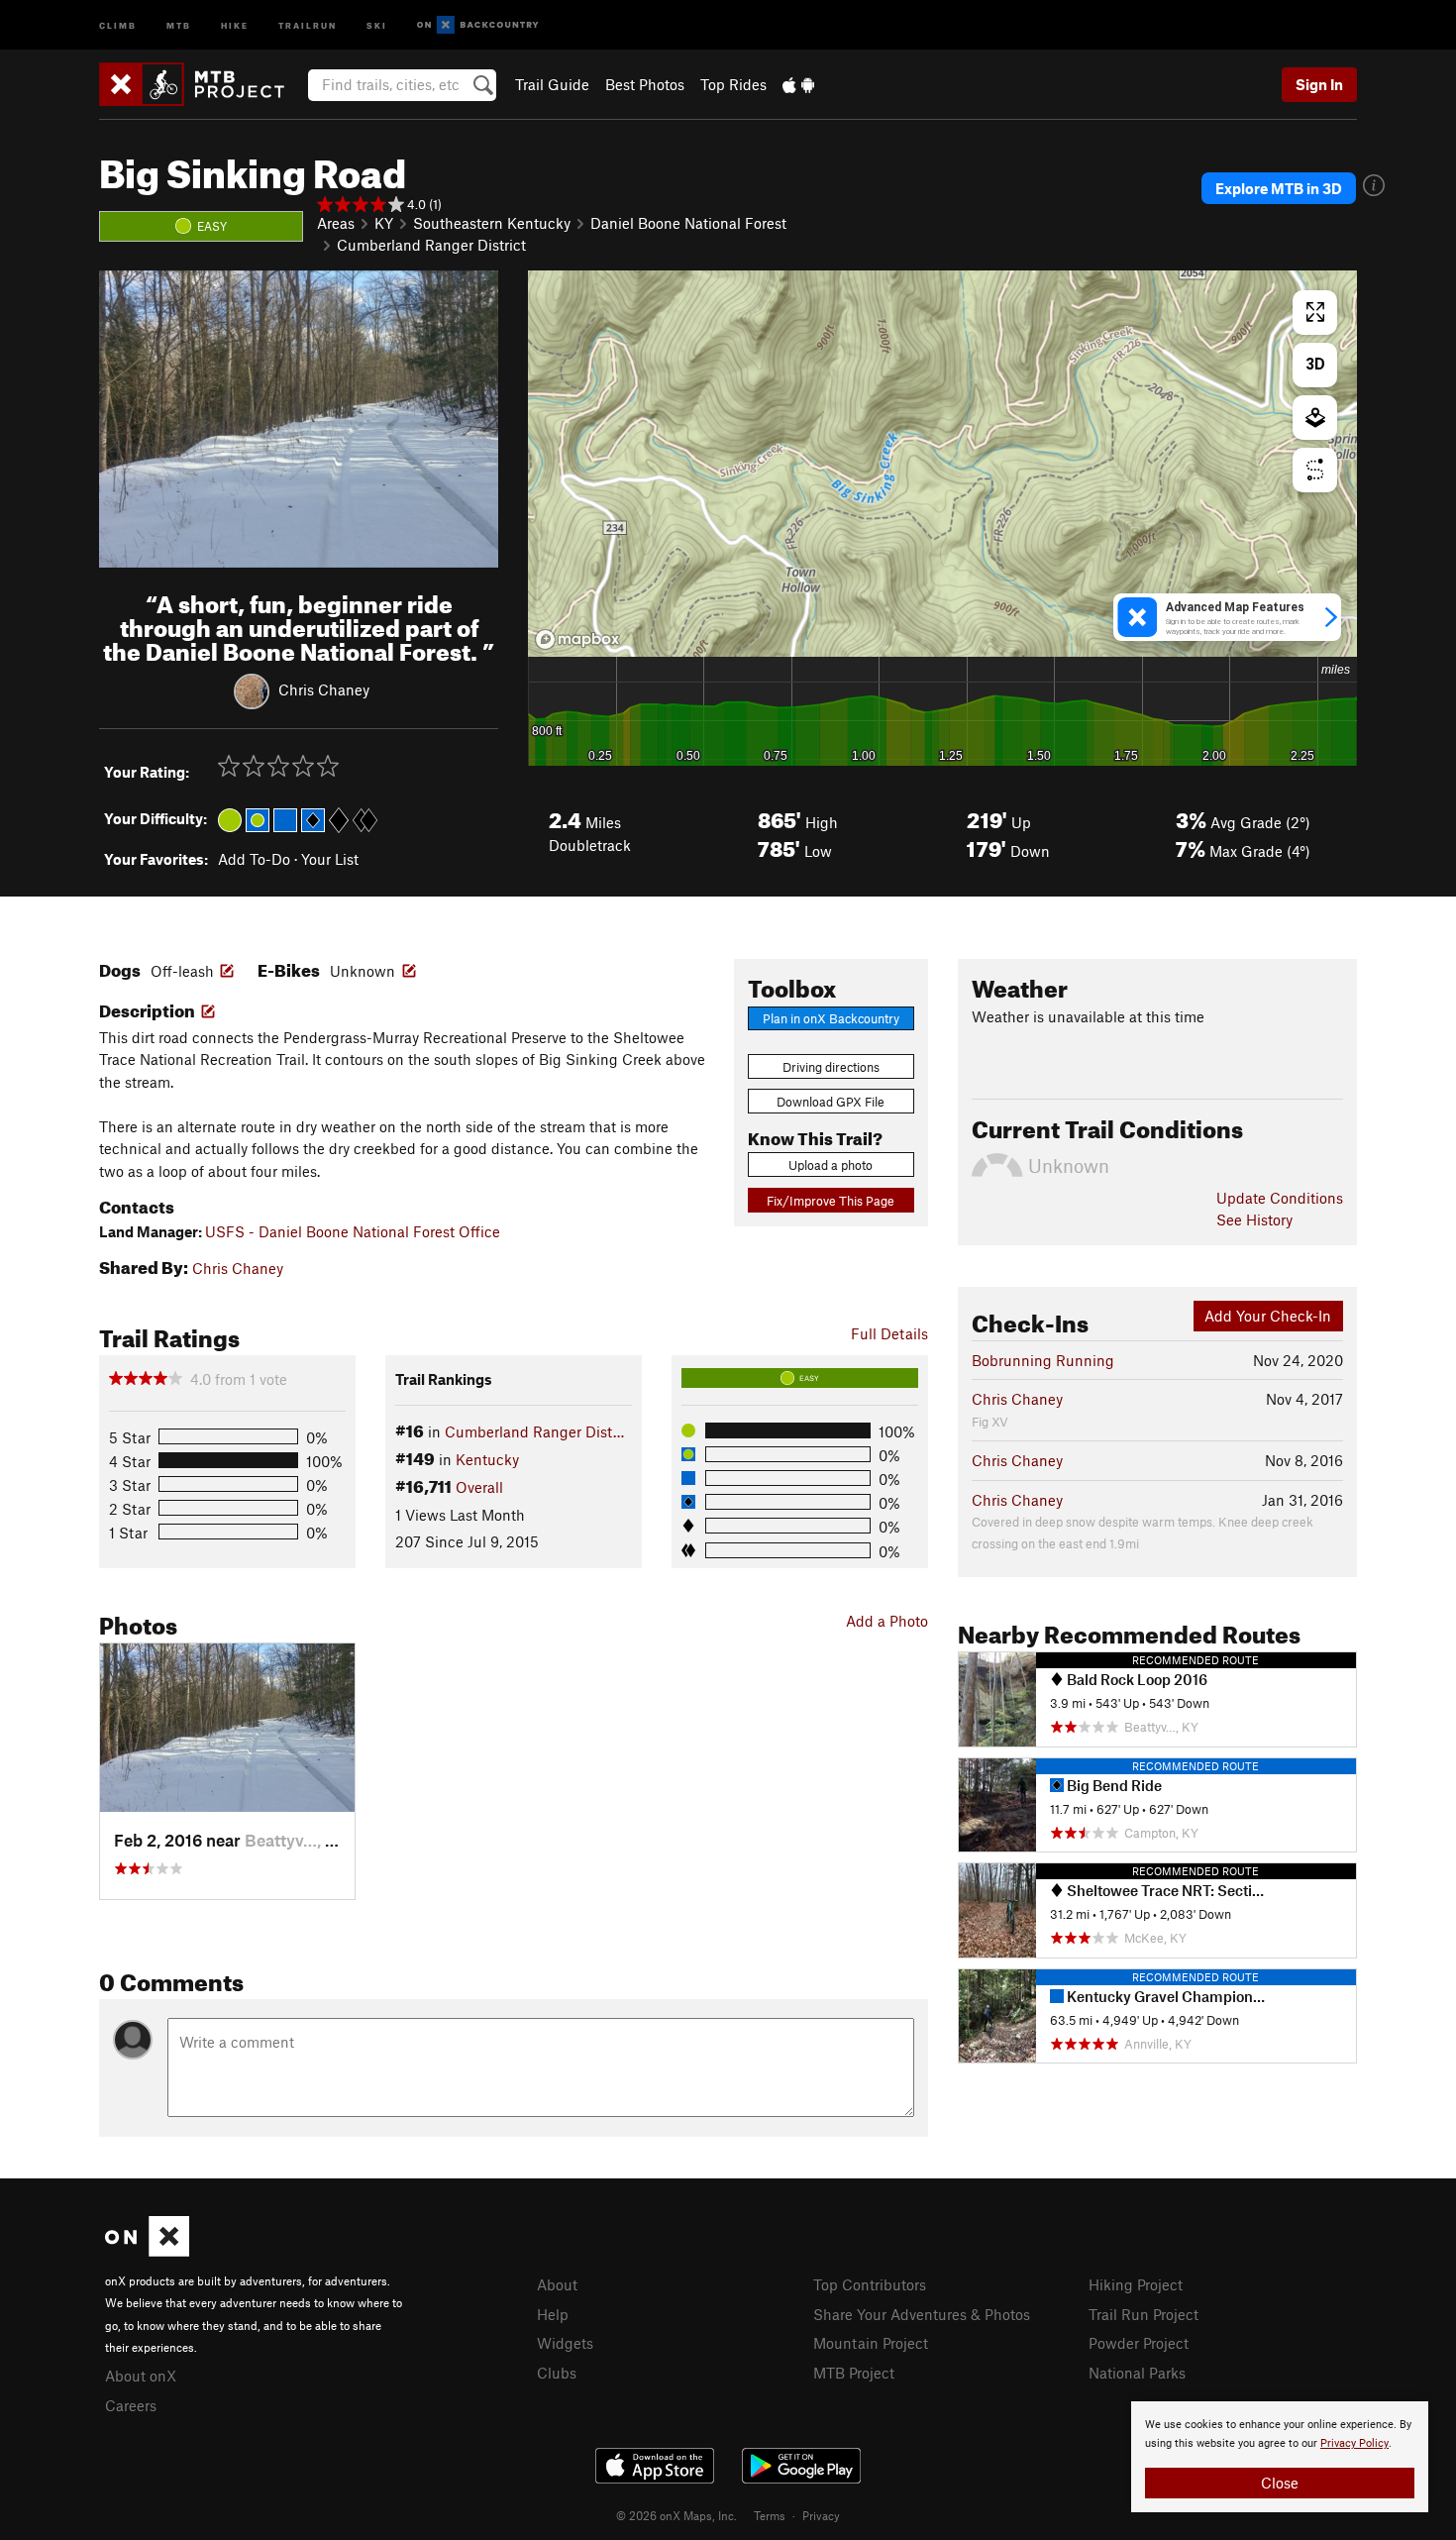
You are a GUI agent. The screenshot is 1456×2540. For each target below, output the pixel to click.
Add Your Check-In (1268, 1316)
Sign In (1319, 84)
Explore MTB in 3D (1279, 188)
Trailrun (308, 24)
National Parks (1137, 2373)
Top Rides (733, 84)
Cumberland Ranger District (431, 245)
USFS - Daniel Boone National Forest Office (353, 1231)
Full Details (889, 1333)
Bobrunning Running (1043, 1360)
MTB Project (854, 2373)
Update (1280, 1198)
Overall (479, 1487)
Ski (377, 24)
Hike (235, 24)
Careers (131, 2405)
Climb (118, 24)
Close (1280, 2483)
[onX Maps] (147, 2251)
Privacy (821, 2515)
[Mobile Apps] (798, 84)
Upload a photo (831, 1165)
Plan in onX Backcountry (831, 1018)
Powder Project (1139, 2343)
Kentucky (487, 1459)
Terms (770, 2515)
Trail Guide (552, 84)
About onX (141, 2376)
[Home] (202, 84)
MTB (179, 24)
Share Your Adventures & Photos (922, 2314)
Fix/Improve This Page (831, 1201)
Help (553, 2314)
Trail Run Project (1144, 2314)
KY (384, 223)
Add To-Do (254, 859)
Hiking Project (1136, 2284)
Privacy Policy (1354, 2443)
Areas (336, 223)
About (557, 2284)
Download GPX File (831, 1102)
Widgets (565, 2343)
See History (1254, 1219)
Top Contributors (870, 2284)
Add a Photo (887, 1621)
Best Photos (645, 84)
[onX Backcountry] (478, 25)
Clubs (557, 2373)
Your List (330, 859)
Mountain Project (871, 2343)
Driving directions (831, 1067)
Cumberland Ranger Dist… (534, 1431)
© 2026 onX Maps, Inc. (676, 2515)
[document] (1280, 2457)
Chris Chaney (324, 689)
